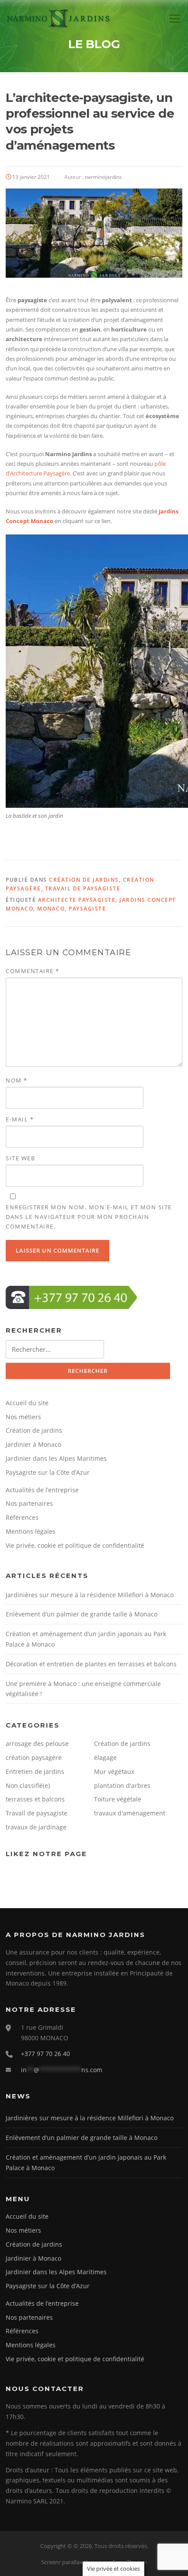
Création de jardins (84, 880)
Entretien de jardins (35, 1771)
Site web (20, 1158)
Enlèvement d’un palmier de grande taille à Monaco (82, 1614)
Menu (175, 18)
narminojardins (103, 177)
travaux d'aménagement (130, 1813)
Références (22, 1517)
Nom (17, 1080)
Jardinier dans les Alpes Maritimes (56, 1458)
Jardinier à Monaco (33, 1444)
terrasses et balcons (35, 1799)
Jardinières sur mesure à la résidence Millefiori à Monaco (90, 1595)
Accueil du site (27, 1403)
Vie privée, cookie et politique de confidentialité (75, 1545)
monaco (51, 909)
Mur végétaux (114, 1771)
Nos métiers (23, 1417)
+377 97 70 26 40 (45, 2054)
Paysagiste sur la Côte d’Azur (48, 1472)
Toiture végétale (118, 1799)
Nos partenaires (29, 1503)
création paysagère (34, 1757)
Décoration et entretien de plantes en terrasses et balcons (91, 1664)
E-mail (20, 1119)
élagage (105, 1757)
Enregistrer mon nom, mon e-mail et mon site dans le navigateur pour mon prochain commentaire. (89, 1217)
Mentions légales (31, 1531)
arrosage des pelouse (37, 1744)
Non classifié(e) (28, 1785)
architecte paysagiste (77, 900)
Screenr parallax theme (71, 2562)
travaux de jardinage (36, 1827)
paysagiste (87, 909)
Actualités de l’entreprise (42, 1490)
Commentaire (33, 971)
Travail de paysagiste (83, 888)
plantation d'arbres (122, 1785)
